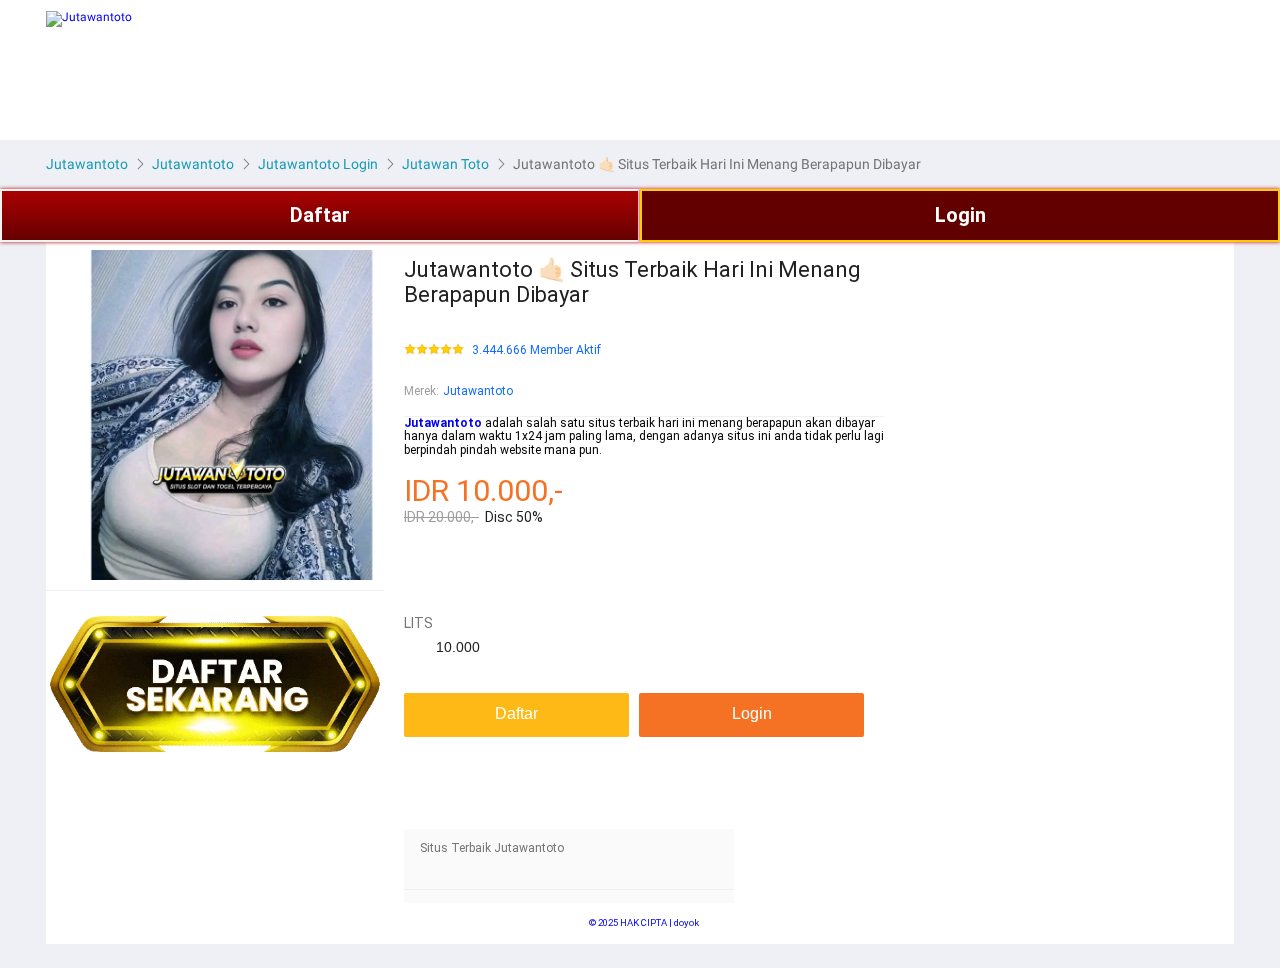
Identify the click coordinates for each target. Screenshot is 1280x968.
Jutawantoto (478, 391)
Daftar (320, 215)
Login (960, 215)
